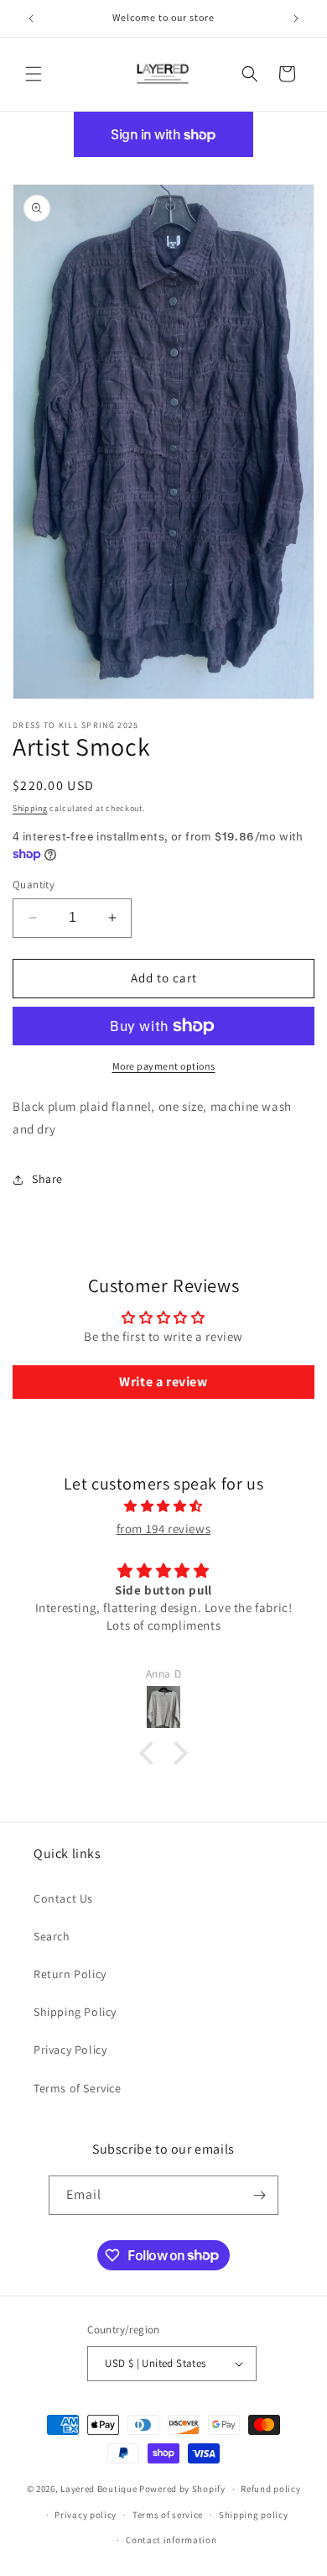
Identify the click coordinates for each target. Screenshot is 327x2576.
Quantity (34, 885)
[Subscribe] (259, 2195)
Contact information (171, 2540)
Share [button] (47, 1179)
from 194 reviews (164, 1529)
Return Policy (70, 1974)
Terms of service (168, 2515)
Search (52, 1936)
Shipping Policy (75, 2012)
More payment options (164, 1066)
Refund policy (270, 2489)
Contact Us (63, 1898)
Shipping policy (254, 2515)
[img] (163, 1506)
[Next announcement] (296, 18)
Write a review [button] (163, 1382)
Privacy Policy (70, 2050)
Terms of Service (78, 2088)
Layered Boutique (100, 2489)
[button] (34, 74)
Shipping (30, 808)
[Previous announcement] (31, 18)
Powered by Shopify (182, 2489)
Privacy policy (86, 2515)
